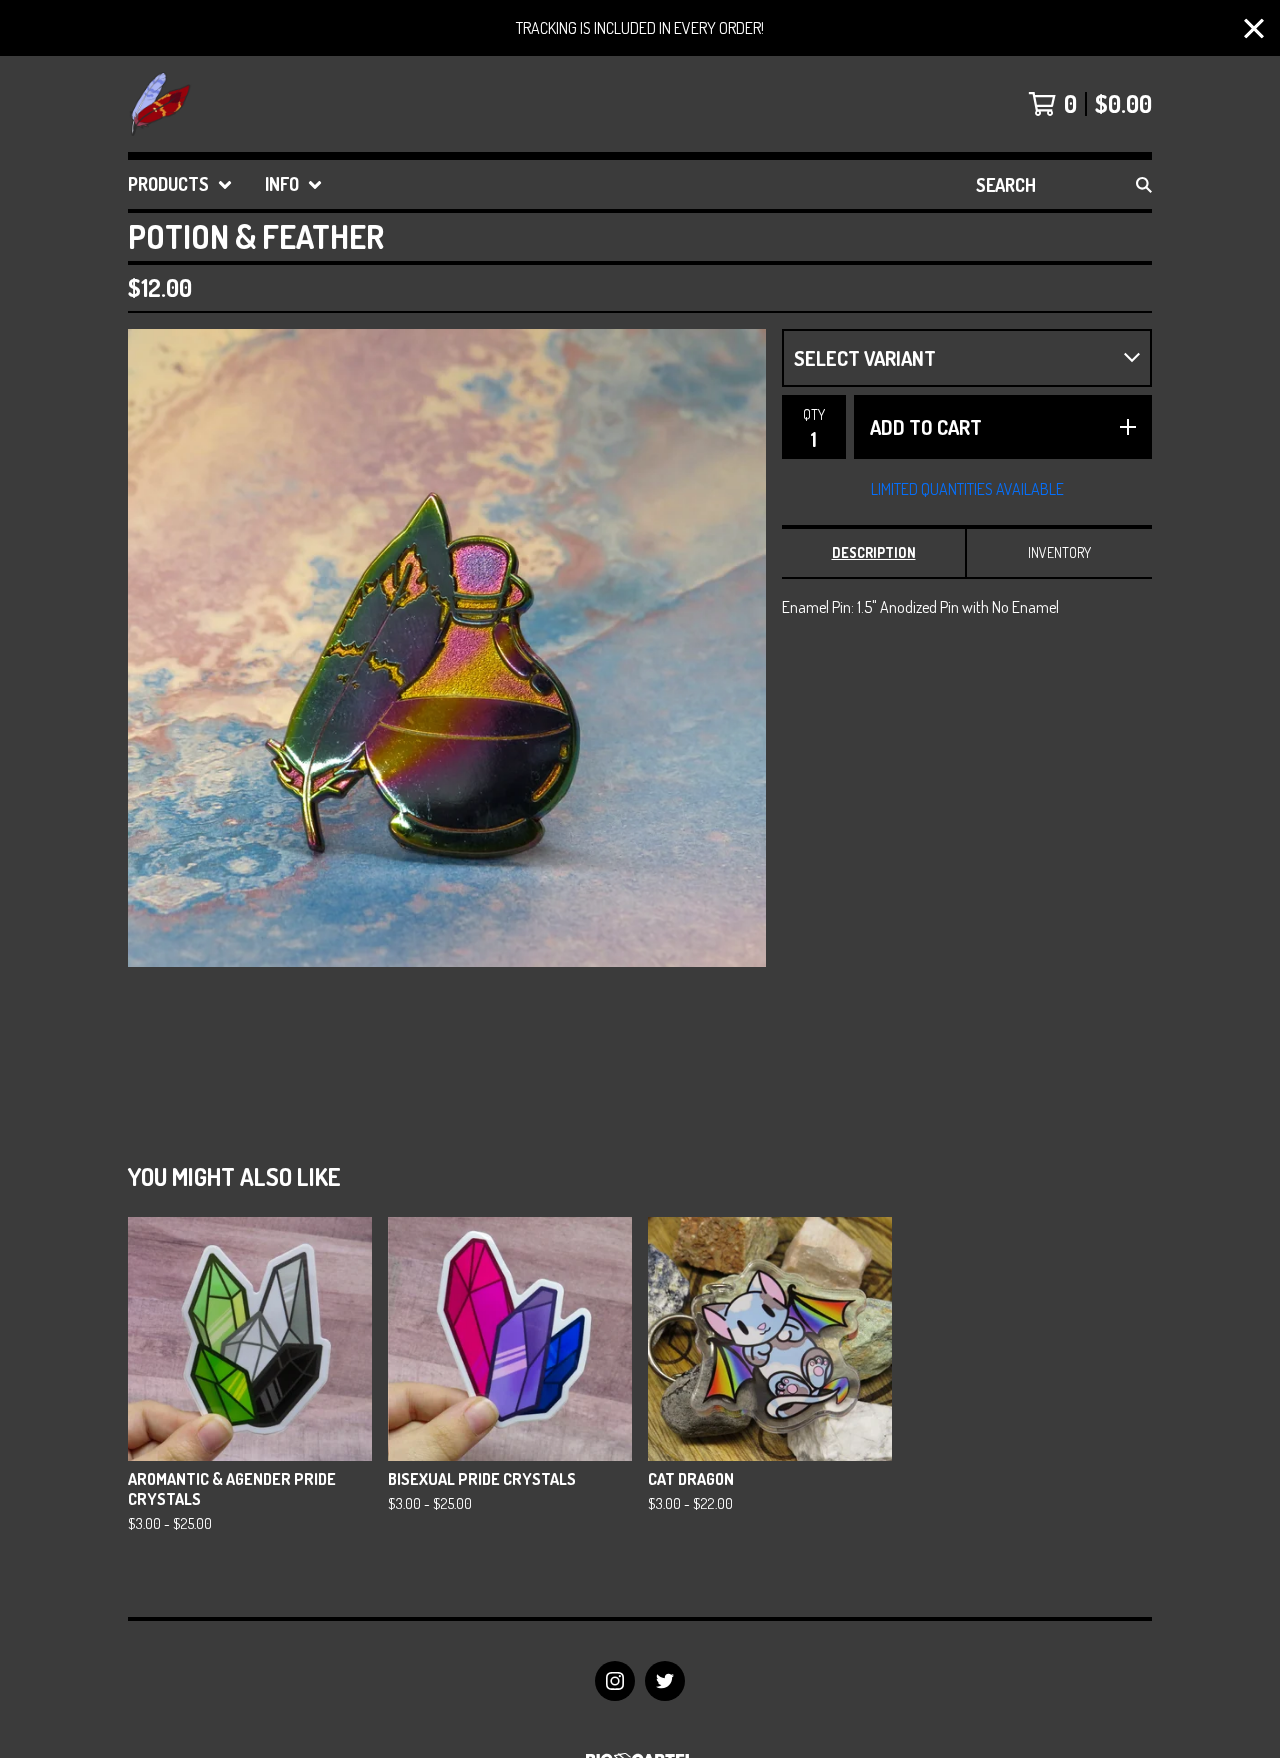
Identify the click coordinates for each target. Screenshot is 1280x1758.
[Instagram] (615, 1681)
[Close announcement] (1254, 28)
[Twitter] (665, 1681)
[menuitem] (180, 184)
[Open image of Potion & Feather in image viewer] (447, 648)
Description (874, 552)
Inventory (1059, 552)
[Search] (1144, 184)
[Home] (160, 104)
